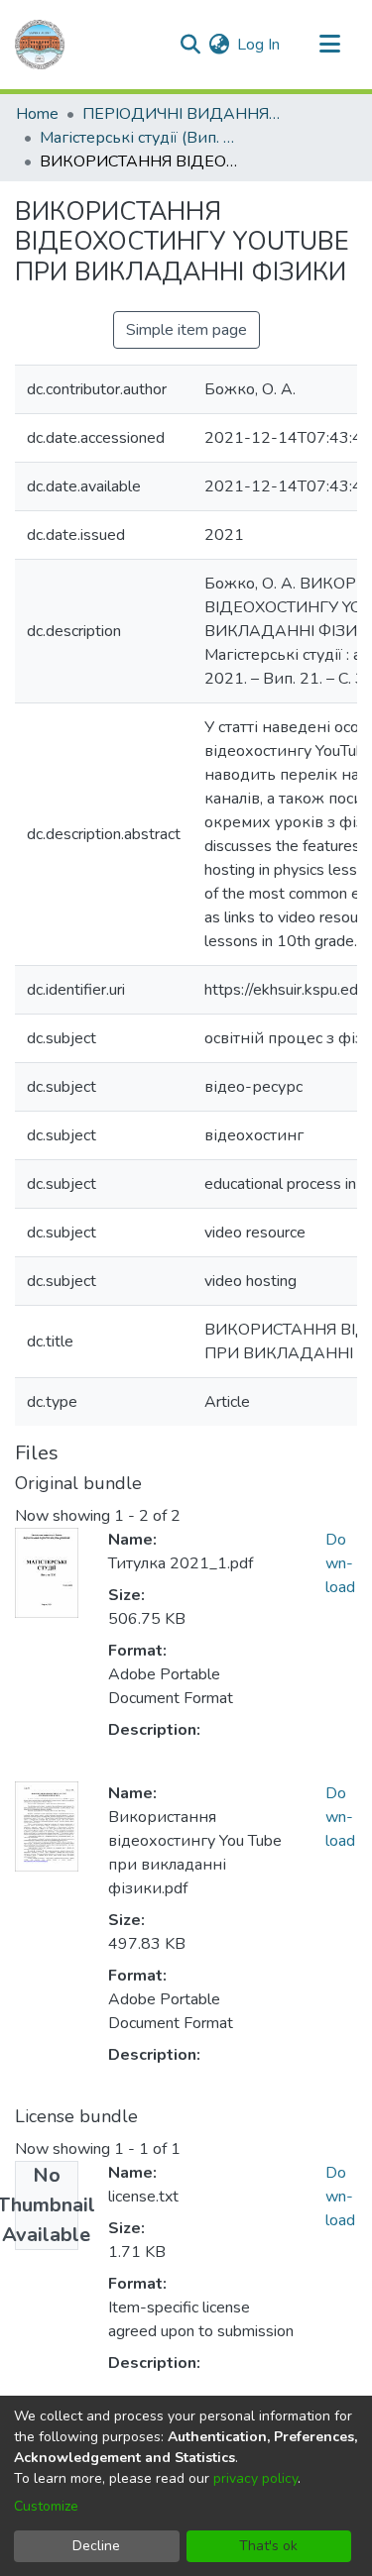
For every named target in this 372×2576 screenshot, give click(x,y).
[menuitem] (219, 45)
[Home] (40, 45)
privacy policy (255, 2478)
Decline (96, 2546)
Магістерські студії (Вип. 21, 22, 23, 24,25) (139, 138)
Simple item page (186, 330)
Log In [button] (259, 45)
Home (37, 114)
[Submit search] (190, 45)
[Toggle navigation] (329, 45)
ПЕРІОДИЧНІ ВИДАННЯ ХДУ (182, 114)
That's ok (268, 2546)
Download (340, 1563)
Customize (46, 2506)
